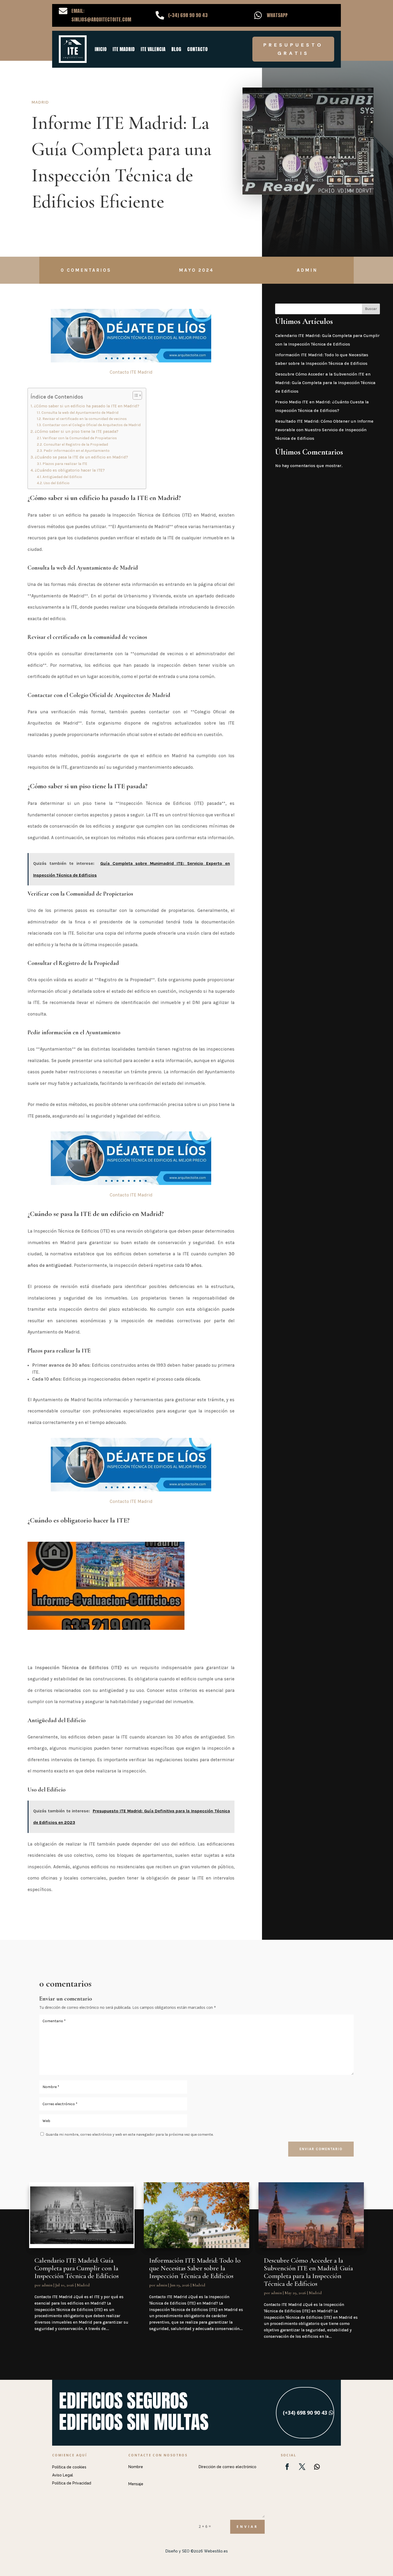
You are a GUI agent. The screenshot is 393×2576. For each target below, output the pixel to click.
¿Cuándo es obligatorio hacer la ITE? (70, 470)
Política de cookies (69, 2467)
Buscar (371, 309)
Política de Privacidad (72, 2483)
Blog (176, 49)
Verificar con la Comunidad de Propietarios (80, 438)
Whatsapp (277, 15)
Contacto (197, 49)
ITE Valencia (153, 49)
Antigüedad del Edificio (62, 477)
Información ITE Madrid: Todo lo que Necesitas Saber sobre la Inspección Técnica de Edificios (195, 2268)
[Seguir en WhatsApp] (317, 2467)
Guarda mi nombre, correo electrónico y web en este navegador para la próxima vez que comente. (130, 2134)
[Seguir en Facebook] (287, 2467)
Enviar (247, 2527)
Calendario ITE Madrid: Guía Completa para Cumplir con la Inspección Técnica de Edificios (77, 2268)
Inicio (101, 49)
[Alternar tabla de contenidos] (135, 395)
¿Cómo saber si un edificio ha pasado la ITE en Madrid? (87, 406)
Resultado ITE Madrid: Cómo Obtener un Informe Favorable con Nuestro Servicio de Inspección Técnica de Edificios (324, 430)
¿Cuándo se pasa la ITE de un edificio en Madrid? (81, 457)
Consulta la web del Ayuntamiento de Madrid (80, 412)
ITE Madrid (124, 49)
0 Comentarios (86, 270)
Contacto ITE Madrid (131, 372)
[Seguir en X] (302, 2467)
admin (307, 270)
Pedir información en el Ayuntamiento (77, 450)
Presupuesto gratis (293, 49)
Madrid (40, 102)
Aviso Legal (63, 2475)
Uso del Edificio (57, 483)
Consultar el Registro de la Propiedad (76, 444)
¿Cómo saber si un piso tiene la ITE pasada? (77, 431)
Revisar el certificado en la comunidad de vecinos (85, 419)
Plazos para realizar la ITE (65, 464)
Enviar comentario (321, 2149)
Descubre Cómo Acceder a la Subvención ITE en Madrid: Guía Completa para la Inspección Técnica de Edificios (325, 383)
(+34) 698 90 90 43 (305, 2413)
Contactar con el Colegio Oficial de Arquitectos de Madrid (92, 425)
